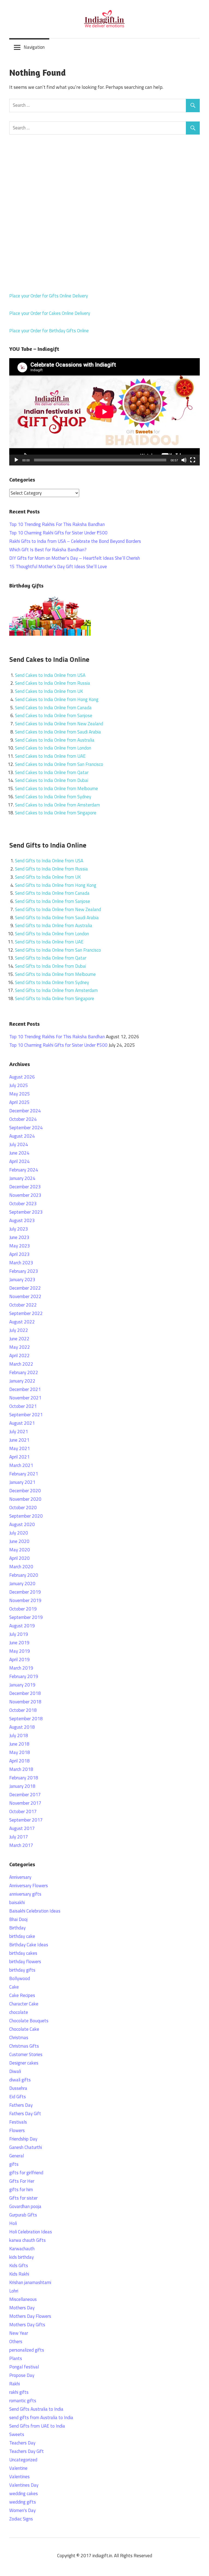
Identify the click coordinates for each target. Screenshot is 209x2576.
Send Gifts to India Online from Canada (52, 893)
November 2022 (25, 1296)
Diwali (15, 2071)
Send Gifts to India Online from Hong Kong (56, 885)
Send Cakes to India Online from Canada (53, 708)
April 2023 (19, 1254)
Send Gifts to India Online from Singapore (55, 998)
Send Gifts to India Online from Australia (54, 925)
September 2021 (26, 1415)
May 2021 (20, 1448)
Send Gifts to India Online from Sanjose (53, 901)
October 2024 (23, 1119)
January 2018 (22, 1786)
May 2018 (20, 1752)
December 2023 (25, 1187)
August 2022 (22, 1322)
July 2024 (19, 1144)
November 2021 (25, 1398)
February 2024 (24, 1170)
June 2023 (19, 1237)
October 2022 (23, 1305)
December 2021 (25, 1389)
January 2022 (22, 1381)
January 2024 (22, 1178)
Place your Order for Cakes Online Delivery (50, 313)
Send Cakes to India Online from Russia (53, 683)
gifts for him (21, 2190)
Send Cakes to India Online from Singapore (56, 813)
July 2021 (19, 1432)
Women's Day (22, 2510)
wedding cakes (24, 2493)
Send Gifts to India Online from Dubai (50, 966)
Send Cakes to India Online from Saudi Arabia (58, 732)
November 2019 (25, 1600)
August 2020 (22, 1524)
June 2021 (19, 1440)
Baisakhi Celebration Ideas (35, 1911)
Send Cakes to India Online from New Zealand (59, 724)
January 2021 (22, 1482)
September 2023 (26, 1212)
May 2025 (20, 1094)
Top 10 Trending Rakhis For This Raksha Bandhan (57, 524)
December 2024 (25, 1111)
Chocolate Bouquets (29, 2021)
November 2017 (25, 1803)
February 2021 (24, 1474)
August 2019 (22, 1626)
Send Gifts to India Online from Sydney (52, 982)
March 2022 (21, 1364)
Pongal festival (24, 2367)
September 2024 (26, 1128)
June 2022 (19, 1339)
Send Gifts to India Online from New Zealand (58, 909)
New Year (19, 2333)
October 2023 (23, 1204)
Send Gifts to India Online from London (52, 934)
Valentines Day (24, 2485)
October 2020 (23, 1508)
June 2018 (19, 1744)
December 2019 (25, 1592)
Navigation (34, 47)
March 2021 (21, 1465)
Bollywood (20, 1978)
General (17, 2156)
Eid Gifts (18, 2097)
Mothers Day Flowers (30, 2316)
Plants (16, 2358)
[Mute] (184, 460)
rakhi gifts (19, 2392)
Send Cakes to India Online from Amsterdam (57, 805)
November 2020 (25, 1499)
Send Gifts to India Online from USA (49, 861)
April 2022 (19, 1356)
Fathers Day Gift (25, 2114)
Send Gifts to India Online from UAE (49, 942)
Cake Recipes (22, 1995)
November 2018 (25, 1702)
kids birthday (21, 2257)
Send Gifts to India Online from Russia (51, 869)
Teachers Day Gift (27, 2451)
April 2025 (19, 1102)
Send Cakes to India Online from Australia (55, 740)
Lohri (14, 2291)
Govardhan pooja (25, 2206)
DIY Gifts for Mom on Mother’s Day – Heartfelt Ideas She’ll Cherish (75, 558)
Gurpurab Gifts (23, 2215)
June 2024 (19, 1153)
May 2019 (20, 1651)
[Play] (16, 460)
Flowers (17, 2130)
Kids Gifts (19, 2266)
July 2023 (19, 1229)
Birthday (17, 1928)
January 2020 (22, 1584)
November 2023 (25, 1195)
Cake (14, 1987)
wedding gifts (23, 2502)
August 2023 (22, 1220)
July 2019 (19, 1634)
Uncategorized (23, 2460)
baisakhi (17, 1902)
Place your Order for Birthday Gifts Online (49, 331)
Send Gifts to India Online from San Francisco (58, 950)
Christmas (19, 2038)
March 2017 (21, 1845)
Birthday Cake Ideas (29, 1945)
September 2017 (26, 1820)
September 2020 (26, 1516)
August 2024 (22, 1136)
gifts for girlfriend (26, 2173)
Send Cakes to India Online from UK (49, 691)
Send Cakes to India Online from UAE (50, 756)
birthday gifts (22, 1970)
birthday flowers (25, 1962)
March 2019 (21, 1668)
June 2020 (19, 1541)
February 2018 (24, 1778)
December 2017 (25, 1795)
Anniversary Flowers (29, 1886)
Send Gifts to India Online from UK (48, 877)
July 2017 (19, 1837)
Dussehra (18, 2088)
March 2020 (21, 1567)
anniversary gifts (25, 1894)
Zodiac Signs (21, 2519)
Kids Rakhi (19, 2274)
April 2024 (19, 1161)
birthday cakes (23, 1953)
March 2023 (21, 1263)
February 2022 (24, 1372)
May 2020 (20, 1550)
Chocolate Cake (24, 2029)
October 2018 (23, 1710)
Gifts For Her (22, 2181)
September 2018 (26, 1719)
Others (16, 2341)
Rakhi (15, 2384)
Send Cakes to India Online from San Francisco (59, 764)
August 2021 (22, 1423)
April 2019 (19, 1660)
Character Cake (24, 2004)
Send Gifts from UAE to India (37, 2426)
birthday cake (22, 1936)
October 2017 (23, 1811)
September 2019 (26, 1617)
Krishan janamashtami (30, 2282)
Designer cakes (24, 2063)
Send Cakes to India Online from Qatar (52, 772)
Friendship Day (23, 2139)
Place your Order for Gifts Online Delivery (49, 296)
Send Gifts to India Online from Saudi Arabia (57, 918)
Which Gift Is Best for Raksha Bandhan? (48, 550)
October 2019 (23, 1609)
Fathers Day (21, 2105)
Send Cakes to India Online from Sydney (53, 797)
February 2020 (24, 1575)
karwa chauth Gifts (27, 2240)
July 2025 (19, 1085)
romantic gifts (23, 2401)
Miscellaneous (23, 2299)
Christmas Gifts (24, 2046)
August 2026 (22, 1077)
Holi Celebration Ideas (31, 2232)
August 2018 (22, 1727)
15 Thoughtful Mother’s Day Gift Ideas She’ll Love (58, 567)
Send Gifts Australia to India (36, 2409)
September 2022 (26, 1313)
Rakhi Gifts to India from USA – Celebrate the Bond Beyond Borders (75, 541)
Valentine (18, 2468)
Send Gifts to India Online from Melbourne (55, 974)
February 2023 (24, 1271)
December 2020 (25, 1491)
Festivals (18, 2122)
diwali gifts (20, 2080)
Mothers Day (22, 2308)
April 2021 (19, 1457)
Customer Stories (26, 2054)
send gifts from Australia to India (41, 2417)
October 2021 (23, 1406)
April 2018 (19, 1761)
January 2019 (22, 1685)
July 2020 (19, 1533)
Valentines (19, 2477)
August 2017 (22, 1828)
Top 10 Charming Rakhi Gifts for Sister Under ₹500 (58, 533)
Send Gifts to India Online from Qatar (51, 958)
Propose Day (22, 2375)
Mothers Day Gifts (27, 2325)
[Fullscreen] (193, 460)
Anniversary (20, 1877)
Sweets (17, 2434)
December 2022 (25, 1288)
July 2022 (19, 1330)
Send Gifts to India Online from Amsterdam (56, 990)
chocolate (19, 2012)
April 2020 (19, 1558)
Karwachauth (22, 2249)
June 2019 (19, 1643)
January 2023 (22, 1280)
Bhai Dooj (18, 1919)
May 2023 (20, 1246)
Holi (13, 2223)
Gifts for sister (23, 2198)
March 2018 (21, 1769)
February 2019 (24, 1676)
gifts (14, 2164)
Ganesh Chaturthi (26, 2147)
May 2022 (20, 1347)
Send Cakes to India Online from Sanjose (54, 715)
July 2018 (19, 1735)
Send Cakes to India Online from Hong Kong (57, 699)
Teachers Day (22, 2443)
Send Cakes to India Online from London (53, 748)
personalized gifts (27, 2350)
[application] (104, 412)
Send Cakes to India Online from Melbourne (56, 788)
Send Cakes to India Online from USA (50, 675)
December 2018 (25, 1693)
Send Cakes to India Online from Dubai (52, 780)
